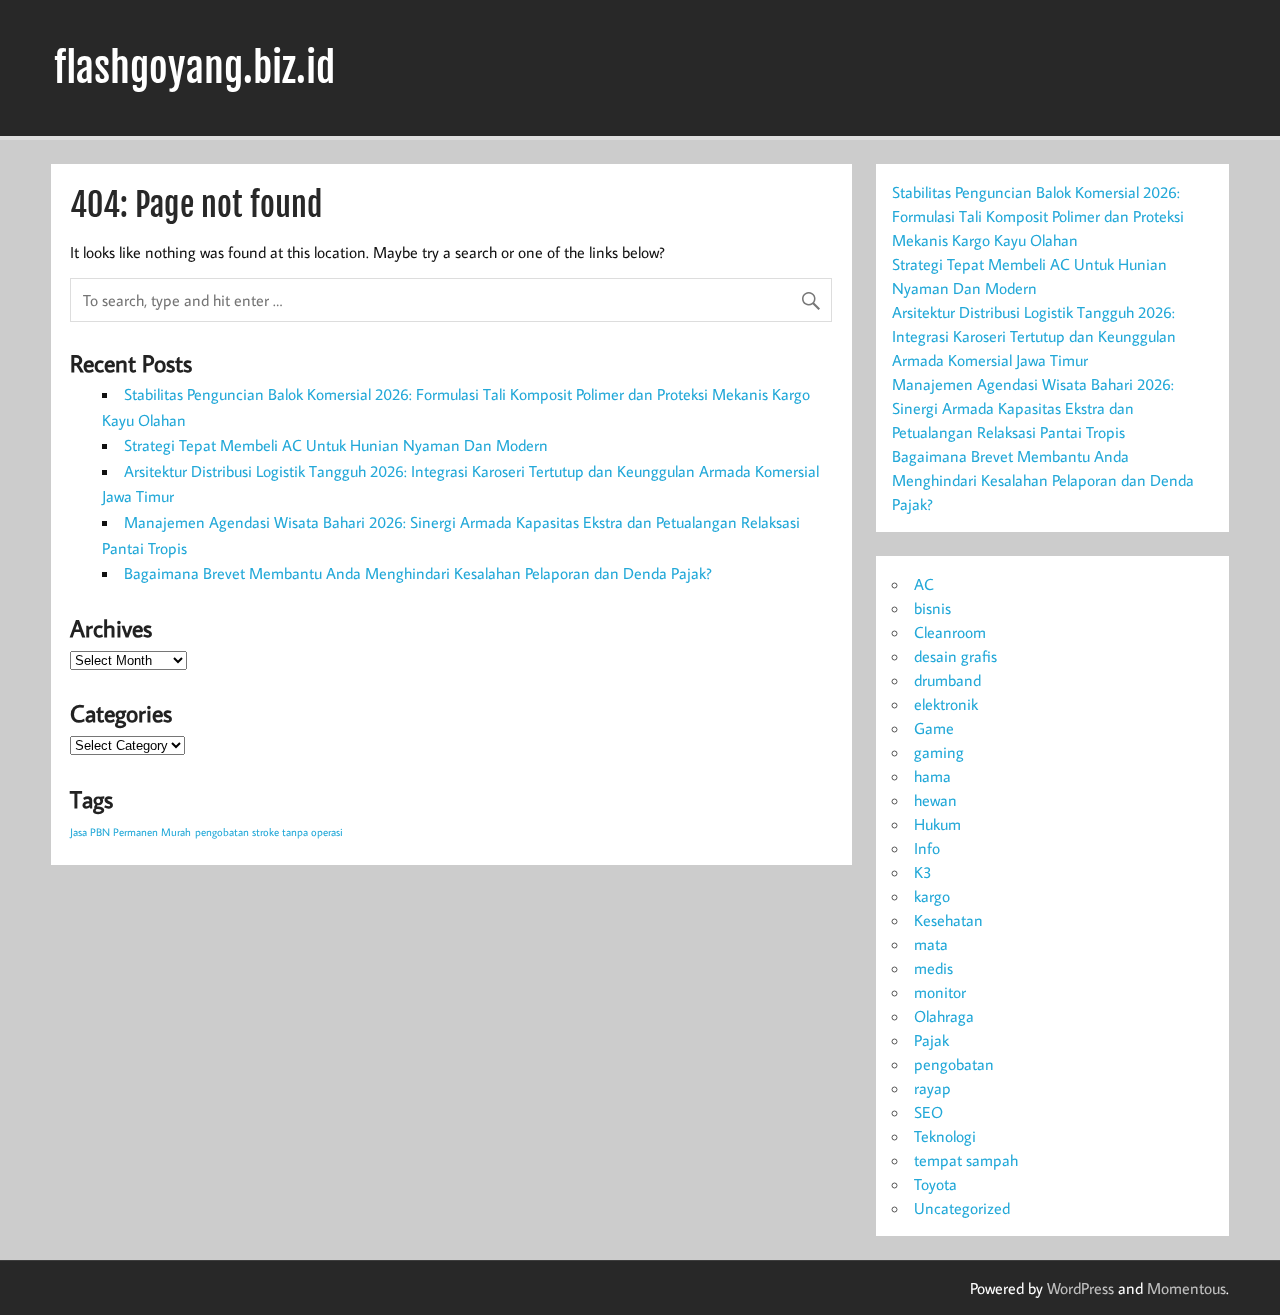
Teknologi (945, 1136)
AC (924, 584)
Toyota (935, 1184)
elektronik (946, 704)
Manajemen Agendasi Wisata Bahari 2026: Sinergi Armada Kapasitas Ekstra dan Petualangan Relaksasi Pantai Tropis (1033, 408)
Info (927, 848)
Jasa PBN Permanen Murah (130, 832)
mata (931, 944)
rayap (932, 1088)
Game (934, 728)
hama (932, 776)
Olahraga (944, 1016)
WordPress (1080, 1288)
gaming (939, 752)
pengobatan (954, 1064)
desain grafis (955, 656)
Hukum (937, 824)
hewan (935, 800)
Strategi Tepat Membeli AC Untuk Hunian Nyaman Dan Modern (336, 445)
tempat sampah (966, 1160)
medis (933, 968)
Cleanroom (950, 632)
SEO (928, 1112)
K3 (923, 872)
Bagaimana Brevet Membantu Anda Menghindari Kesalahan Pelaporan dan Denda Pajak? (418, 573)
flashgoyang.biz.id (194, 68)
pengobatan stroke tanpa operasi (269, 832)
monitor (940, 992)
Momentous (1186, 1288)
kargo (932, 896)
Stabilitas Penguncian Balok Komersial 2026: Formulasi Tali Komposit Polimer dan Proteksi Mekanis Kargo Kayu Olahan (1038, 216)
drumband (947, 680)
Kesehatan (948, 920)
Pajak (931, 1040)
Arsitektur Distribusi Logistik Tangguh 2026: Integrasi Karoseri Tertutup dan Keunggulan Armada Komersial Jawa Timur (1034, 336)
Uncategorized (962, 1208)
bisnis (932, 608)
